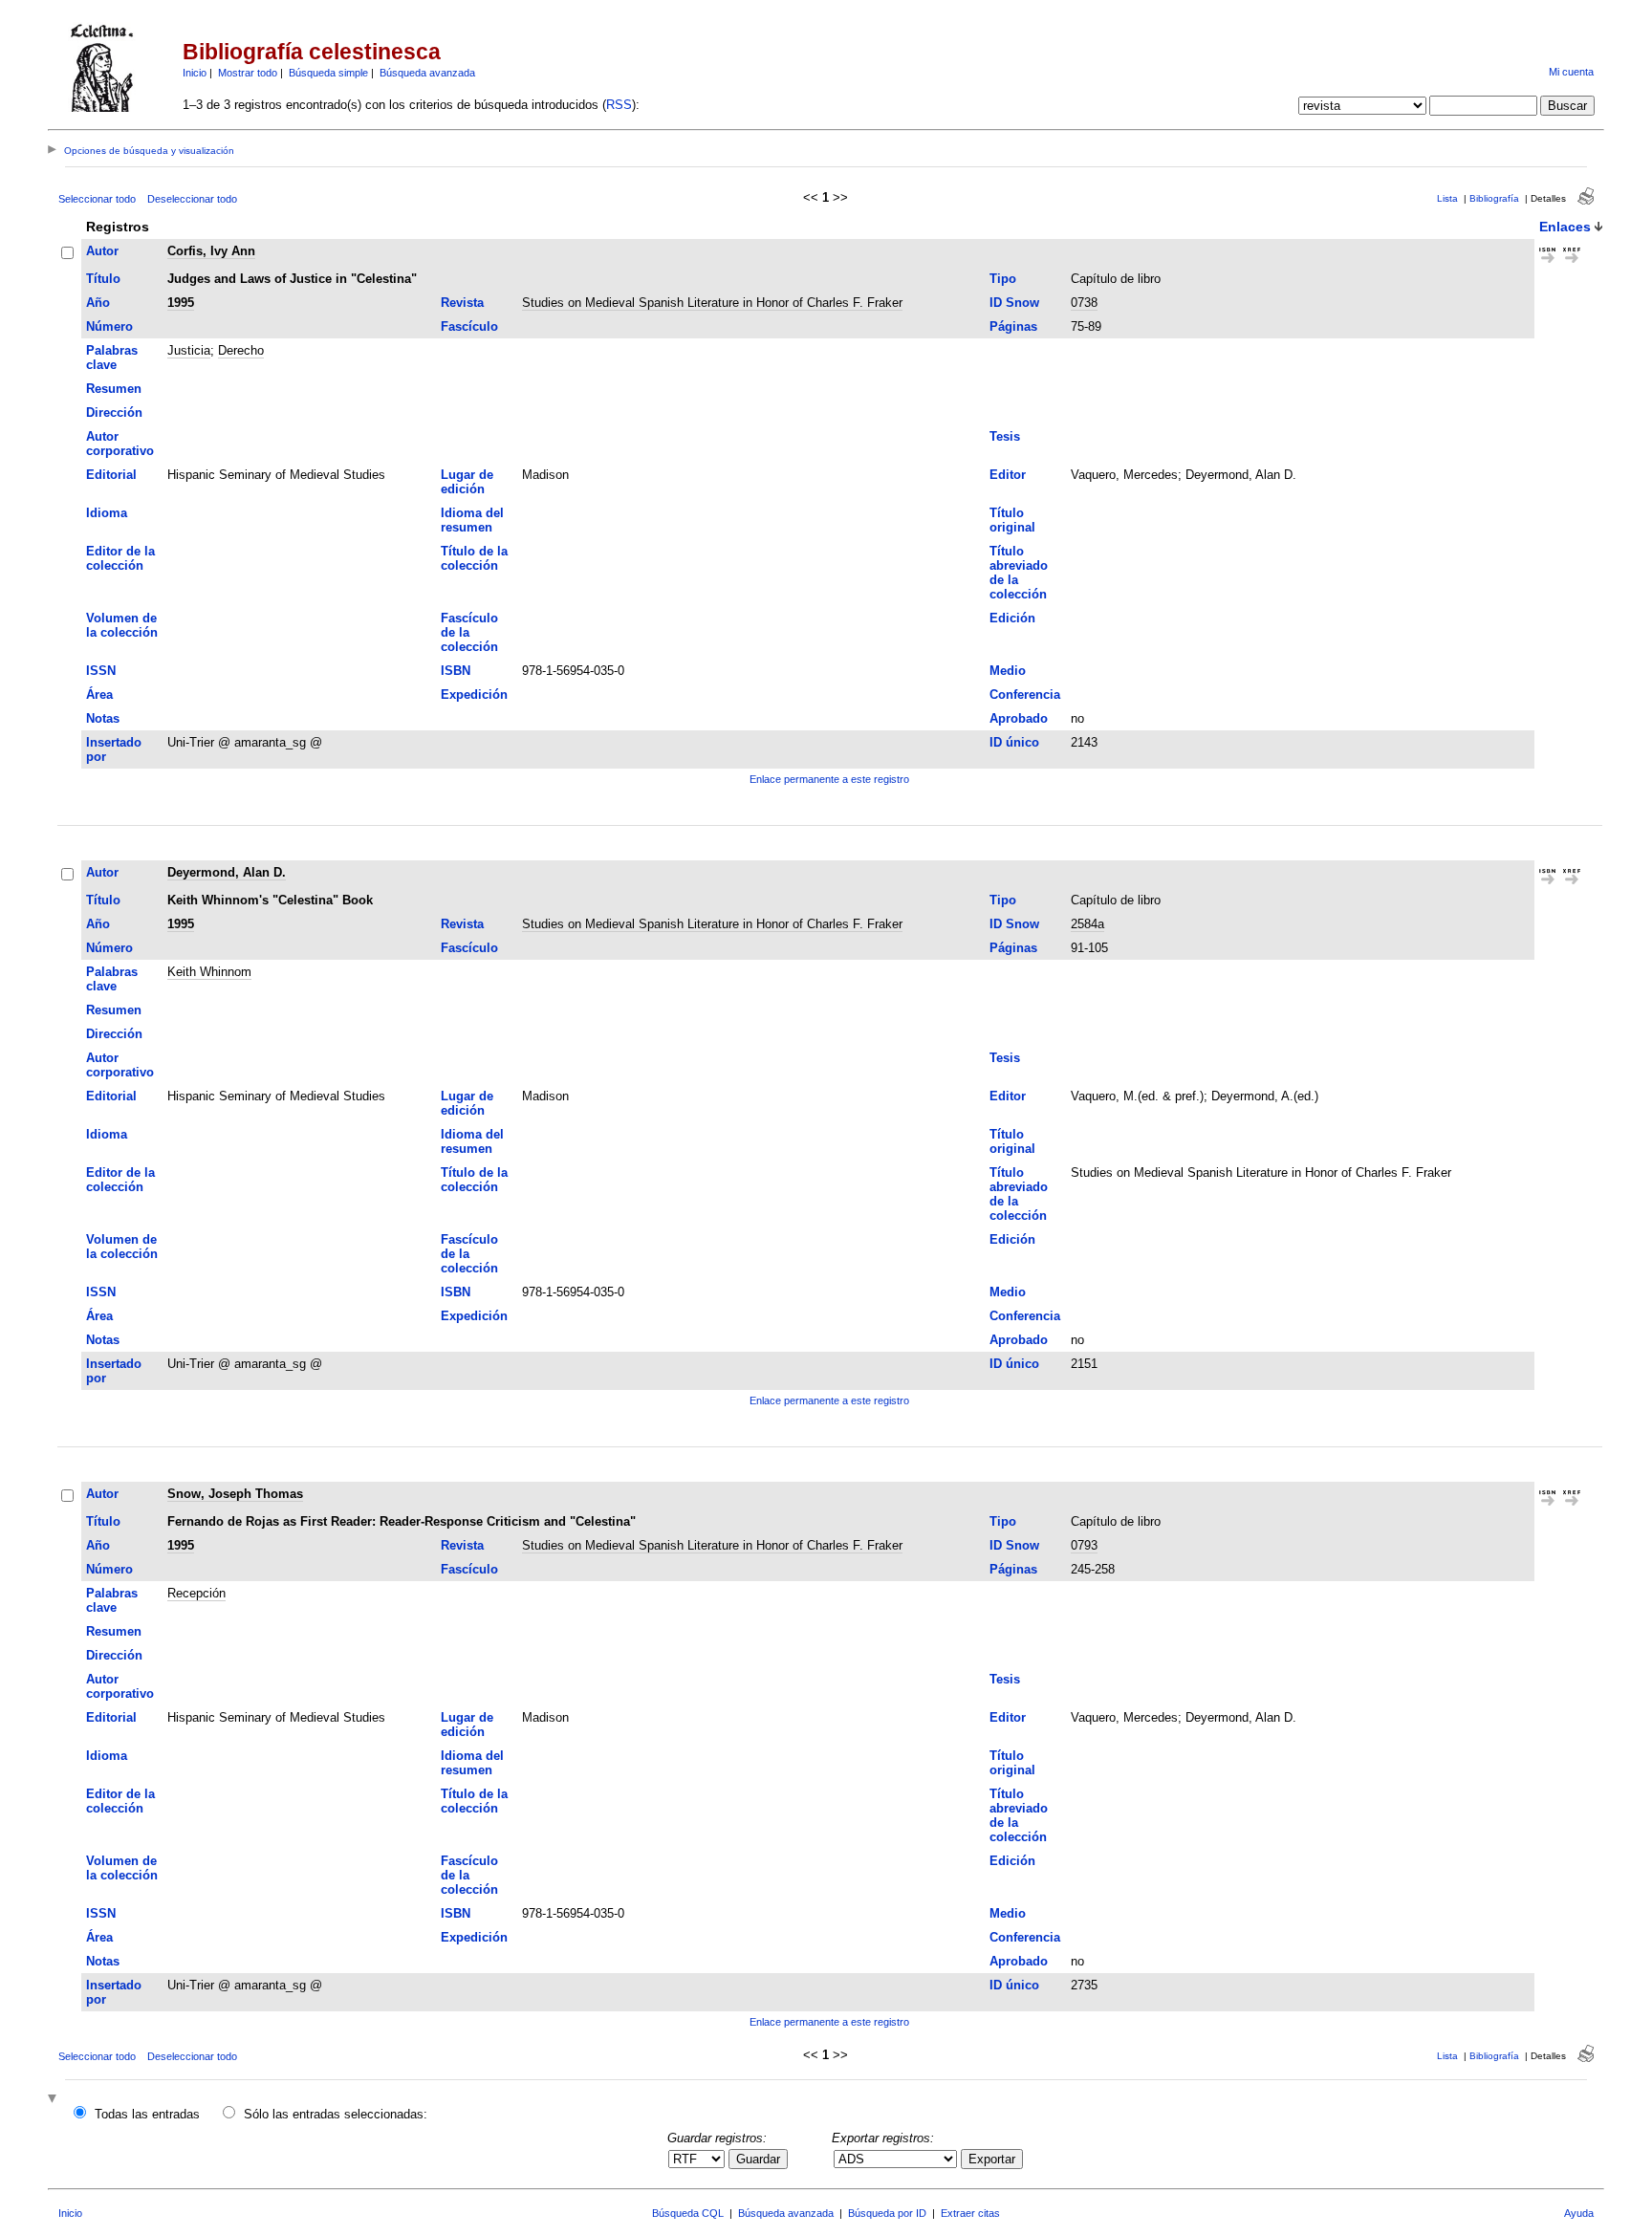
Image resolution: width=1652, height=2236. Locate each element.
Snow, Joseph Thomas (235, 1494)
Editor (1008, 475)
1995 (181, 303)
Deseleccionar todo (192, 199)
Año (98, 303)
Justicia (189, 350)
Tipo (1003, 279)
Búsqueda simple (328, 73)
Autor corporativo (120, 444)
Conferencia (1025, 695)
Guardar (758, 2159)
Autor (102, 251)
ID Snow (1014, 303)
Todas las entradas (147, 2114)
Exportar (992, 2159)
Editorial (111, 475)
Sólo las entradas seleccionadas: (336, 2114)
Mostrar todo (248, 73)
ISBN (456, 671)
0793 (1084, 1545)
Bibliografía (1494, 198)
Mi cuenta (1571, 72)
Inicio (195, 73)
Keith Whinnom (209, 972)
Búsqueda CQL (688, 2213)
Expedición (474, 695)
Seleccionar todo (97, 199)
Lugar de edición (467, 482)
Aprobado (1019, 718)
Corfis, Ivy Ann (211, 251)
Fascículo (469, 326)
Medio (1008, 671)
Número (109, 326)
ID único (1014, 742)
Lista (1447, 198)
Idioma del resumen (472, 520)
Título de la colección (474, 558)
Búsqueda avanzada (427, 73)
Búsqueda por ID (887, 2213)
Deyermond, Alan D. (227, 872)
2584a (1087, 924)
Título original (1012, 520)
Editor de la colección (120, 558)
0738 (1084, 303)
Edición (1012, 618)
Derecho (241, 350)
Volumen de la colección (122, 625)
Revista (462, 303)
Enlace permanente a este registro (829, 779)
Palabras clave (112, 358)
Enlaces (1565, 227)
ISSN (101, 671)
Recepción (196, 1593)
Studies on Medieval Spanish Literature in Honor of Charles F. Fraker (712, 303)
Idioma (107, 513)
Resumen (114, 389)
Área (99, 695)
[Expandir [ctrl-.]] (54, 2100)
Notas (103, 718)
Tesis (1005, 436)
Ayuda (1579, 2213)
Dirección (114, 412)
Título (103, 279)
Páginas (1013, 326)
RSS (619, 105)
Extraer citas (970, 2213)
